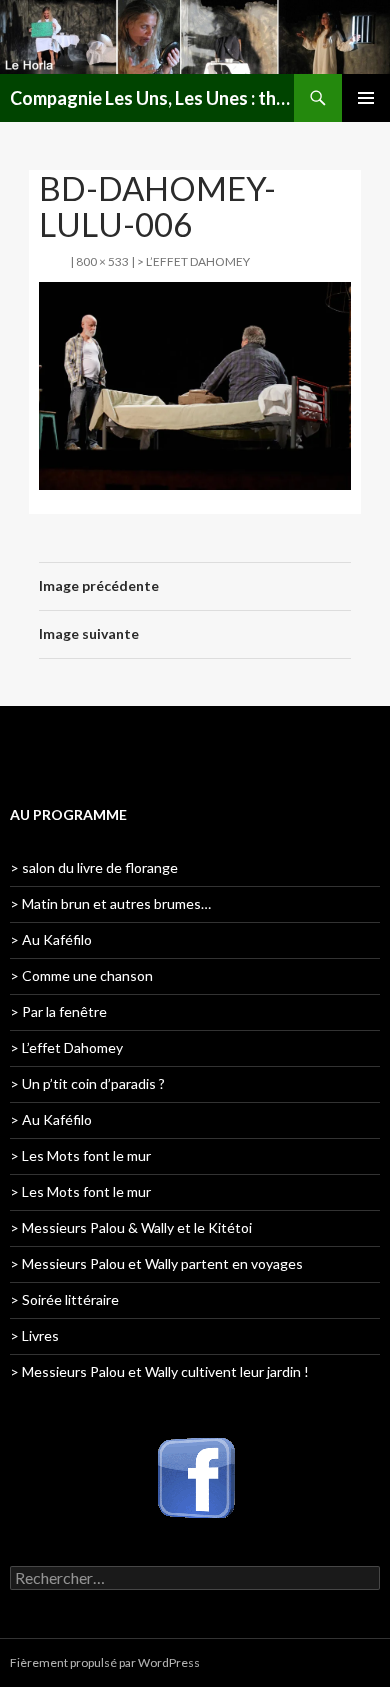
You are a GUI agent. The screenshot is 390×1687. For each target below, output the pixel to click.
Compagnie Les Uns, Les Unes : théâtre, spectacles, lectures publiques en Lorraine (152, 98)
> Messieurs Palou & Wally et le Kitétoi (131, 1227)
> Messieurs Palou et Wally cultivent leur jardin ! (159, 1371)
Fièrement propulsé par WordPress (105, 1662)
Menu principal (366, 98)
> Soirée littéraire (64, 1299)
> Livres (34, 1335)
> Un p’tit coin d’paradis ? (87, 1083)
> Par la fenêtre (58, 1011)
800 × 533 (102, 261)
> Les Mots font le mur (80, 1155)
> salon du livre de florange (94, 867)
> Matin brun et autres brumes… (110, 903)
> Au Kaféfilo (51, 939)
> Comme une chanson (81, 975)
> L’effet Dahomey (193, 261)
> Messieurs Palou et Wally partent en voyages (156, 1263)
